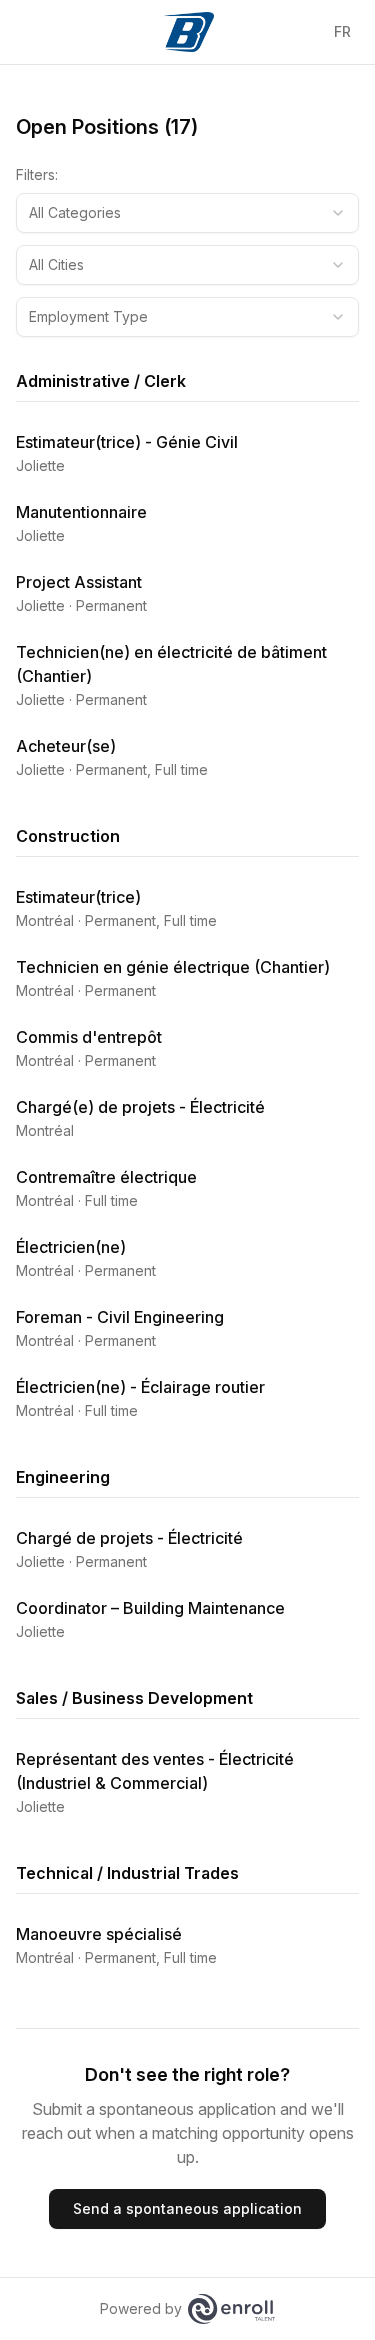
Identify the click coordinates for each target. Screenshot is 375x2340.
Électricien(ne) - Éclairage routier (140, 1387)
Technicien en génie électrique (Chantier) (173, 967)
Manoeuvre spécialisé (99, 1934)
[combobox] (187, 213)
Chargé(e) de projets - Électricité (140, 1107)
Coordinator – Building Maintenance (150, 1608)
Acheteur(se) (66, 746)
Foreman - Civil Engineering (120, 1317)
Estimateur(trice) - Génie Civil (127, 442)
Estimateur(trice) (78, 897)
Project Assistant (79, 582)
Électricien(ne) (71, 1247)
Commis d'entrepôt (89, 1037)
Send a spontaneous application (187, 2208)
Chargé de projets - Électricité (129, 1538)
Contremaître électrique (106, 1177)
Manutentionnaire (81, 512)
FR (342, 31)
